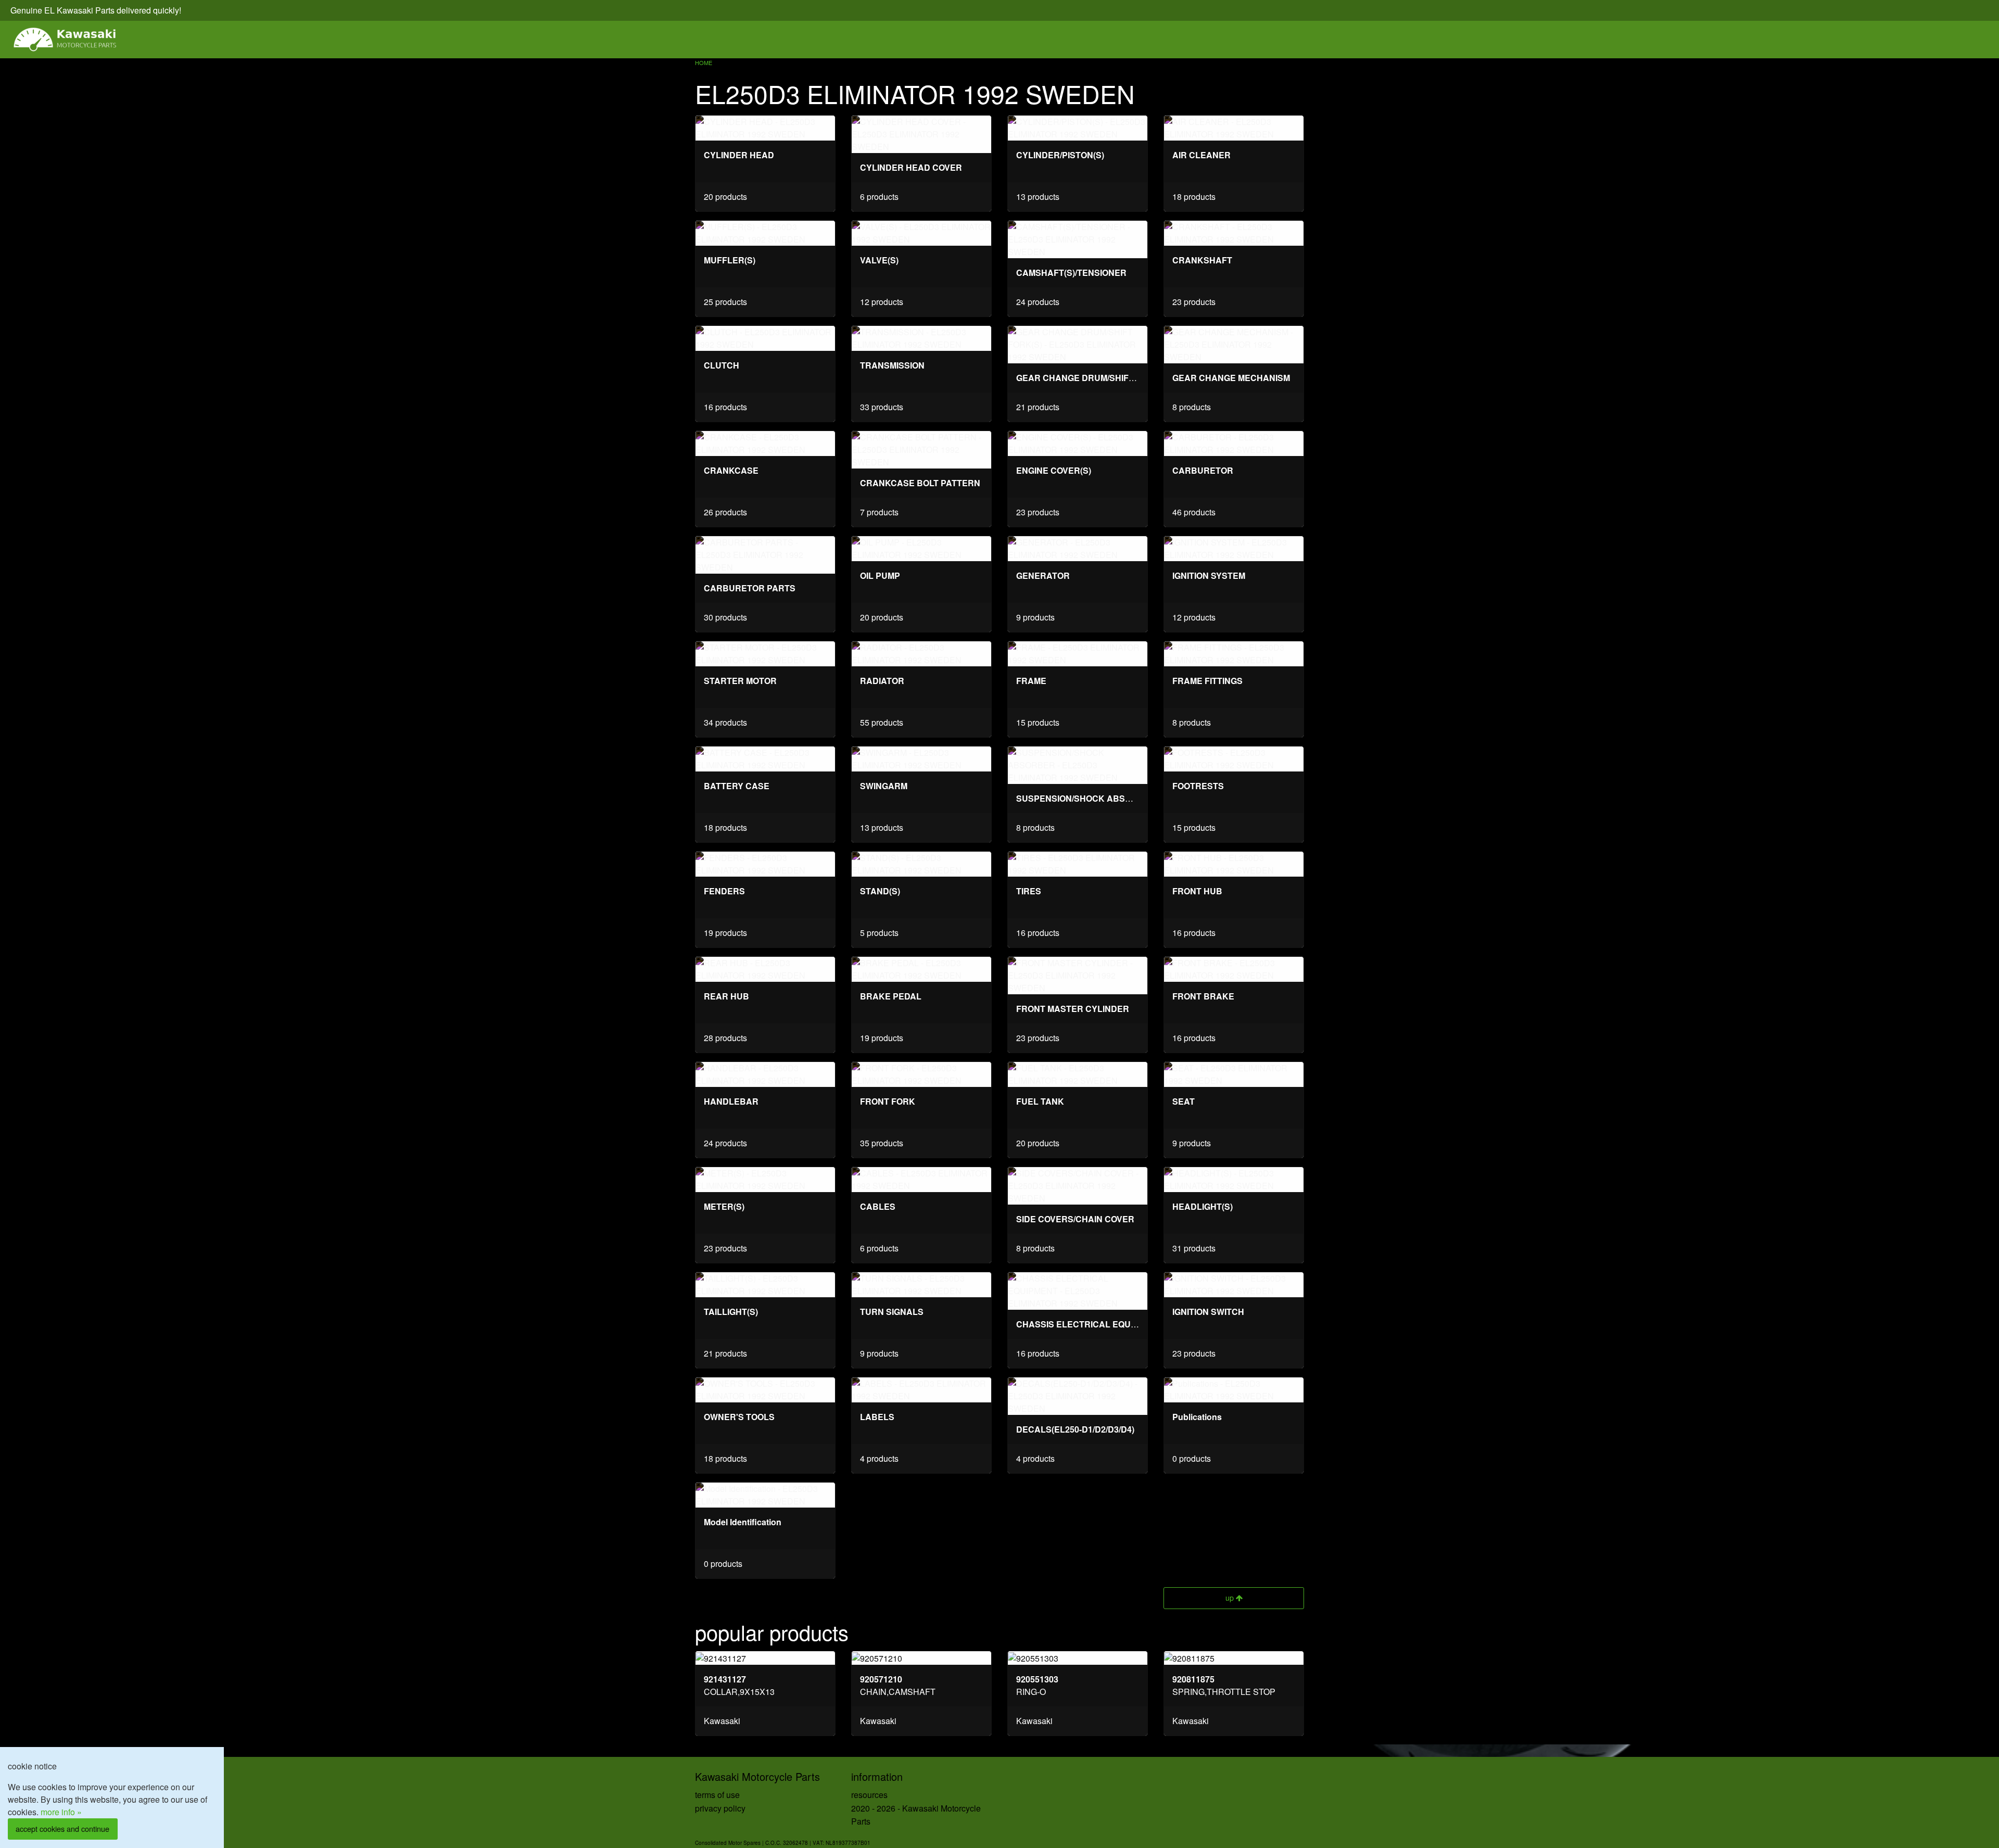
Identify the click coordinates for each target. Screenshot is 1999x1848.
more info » (61, 1812)
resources (869, 1795)
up (1231, 1597)
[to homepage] (66, 40)
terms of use (717, 1795)
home (704, 62)
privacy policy (720, 1808)
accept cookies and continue (62, 1828)
